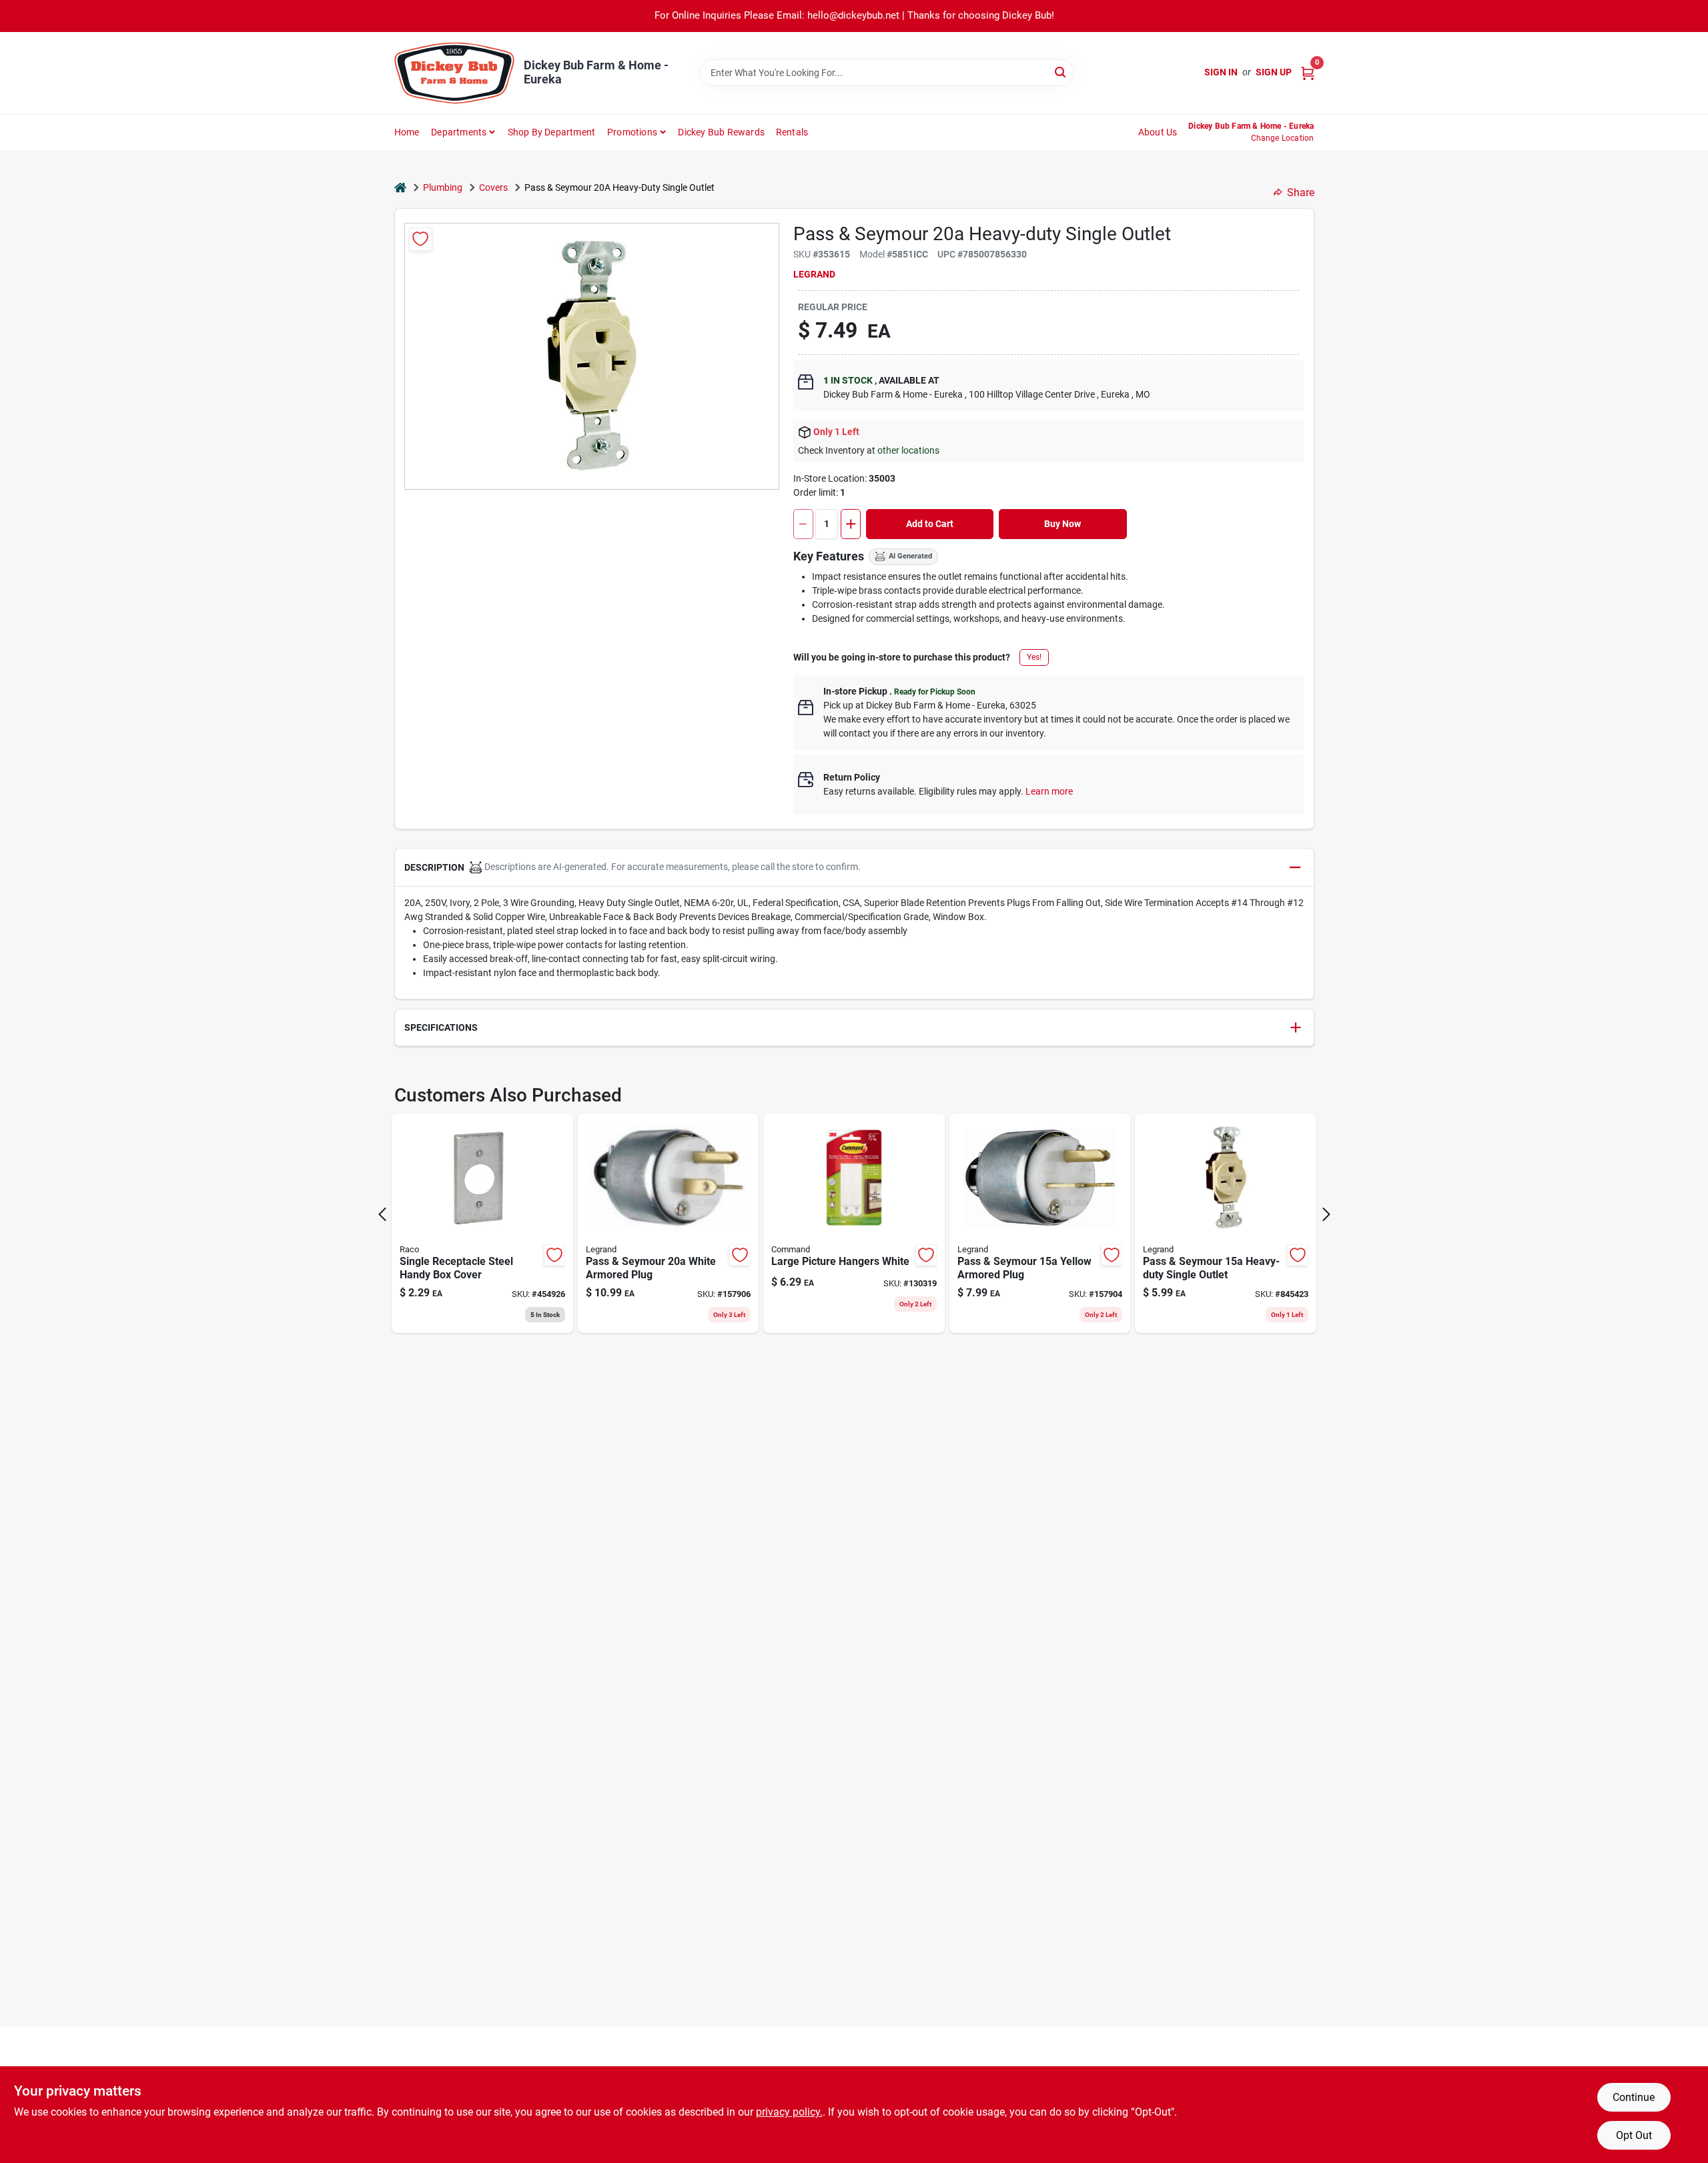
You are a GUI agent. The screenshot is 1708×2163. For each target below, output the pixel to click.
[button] (854, 868)
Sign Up (1274, 72)
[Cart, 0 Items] (1308, 72)
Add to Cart (930, 524)
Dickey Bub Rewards (721, 132)
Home (407, 132)
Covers (493, 187)
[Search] (1061, 72)
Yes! (1034, 657)
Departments (459, 132)
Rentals (792, 132)
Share (1301, 192)
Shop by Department (552, 132)
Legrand (814, 274)
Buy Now (1062, 524)
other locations (908, 450)
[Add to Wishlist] (421, 239)
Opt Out (1634, 2135)
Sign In (1221, 72)
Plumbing (443, 187)
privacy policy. (789, 2112)
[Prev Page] (382, 1214)
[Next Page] (1326, 1214)
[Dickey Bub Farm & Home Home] (454, 73)
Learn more (1049, 791)
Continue (1634, 2097)
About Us (1158, 132)
